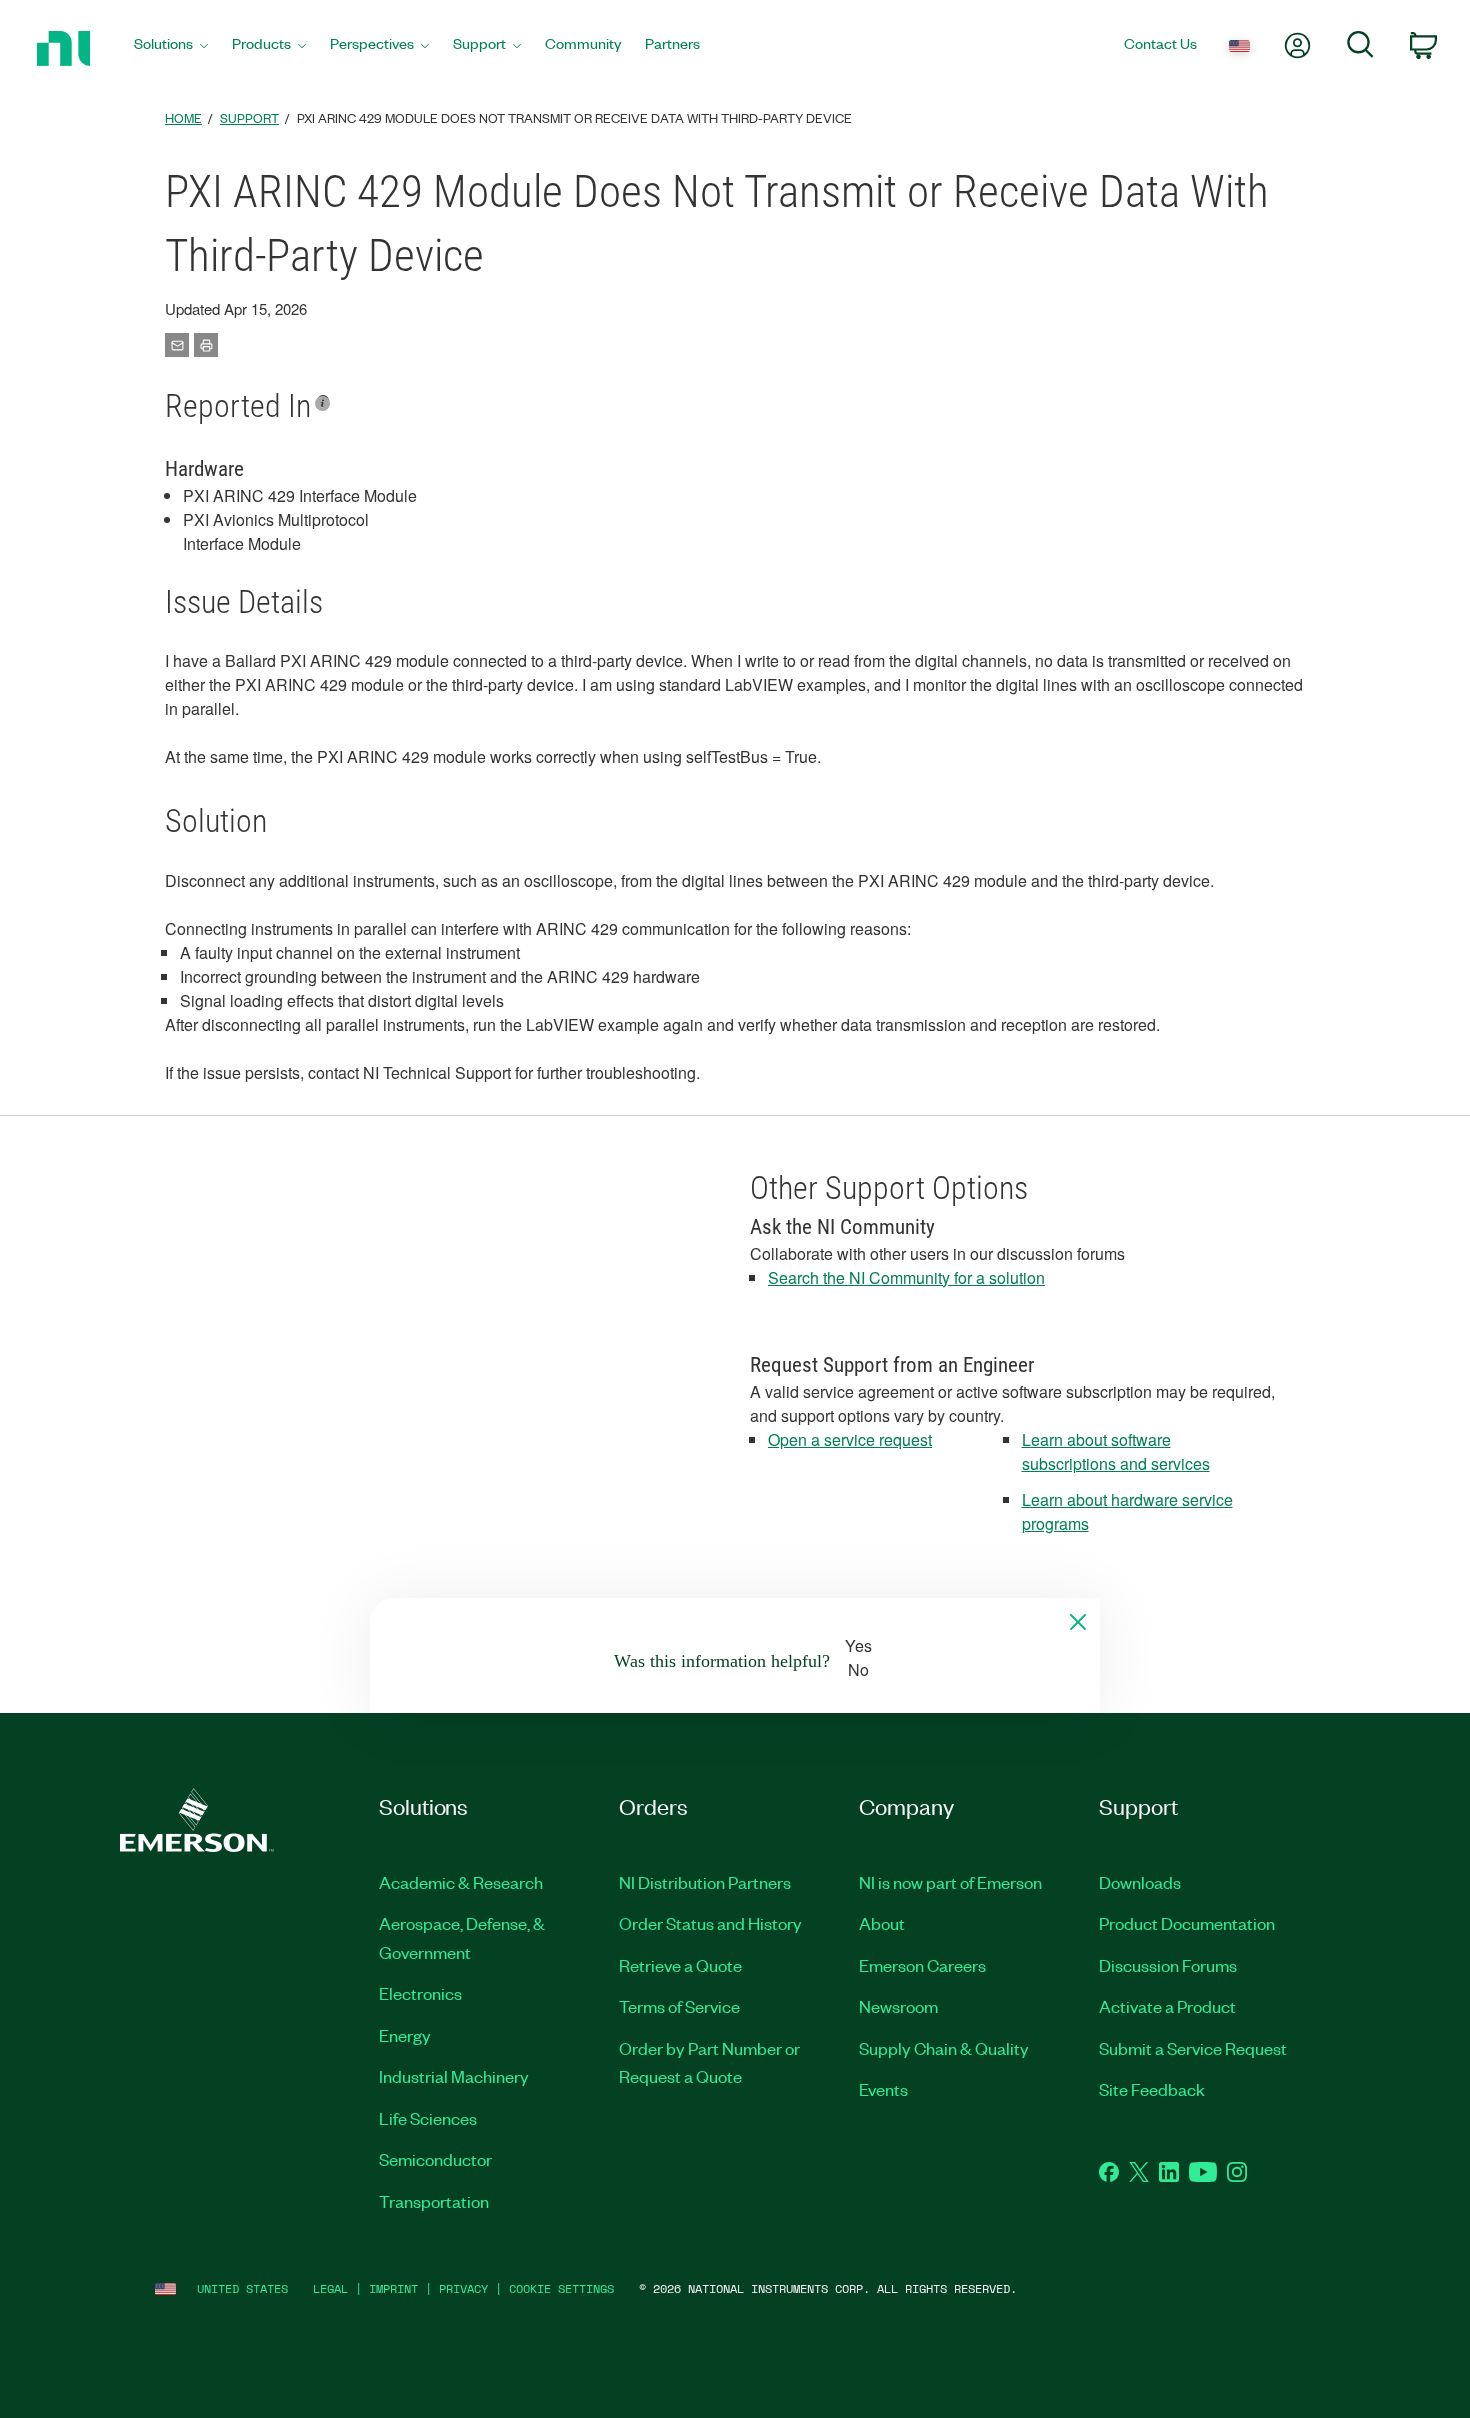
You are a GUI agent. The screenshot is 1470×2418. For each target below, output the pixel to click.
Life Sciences (428, 2118)
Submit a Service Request (1193, 2048)
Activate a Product (1167, 2006)
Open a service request (850, 1439)
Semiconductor (435, 2159)
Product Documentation (1187, 1923)
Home (183, 117)
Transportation (434, 2201)
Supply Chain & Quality (944, 2048)
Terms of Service (679, 2006)
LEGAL (330, 2288)
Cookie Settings (561, 2288)
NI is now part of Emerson (950, 1882)
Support (249, 117)
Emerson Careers (922, 1965)
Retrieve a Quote (680, 1965)
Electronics (420, 1993)
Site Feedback (1152, 2089)
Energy (405, 2035)
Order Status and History (710, 1923)
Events (883, 2089)
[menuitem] (171, 48)
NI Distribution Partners (705, 1882)
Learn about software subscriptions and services (1116, 1451)
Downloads (1140, 1882)
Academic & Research (461, 1882)
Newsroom (898, 2006)
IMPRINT (393, 2288)
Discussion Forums (1168, 1965)
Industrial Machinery (454, 2076)
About (882, 1923)
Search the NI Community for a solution (906, 1277)
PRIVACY (463, 2288)
